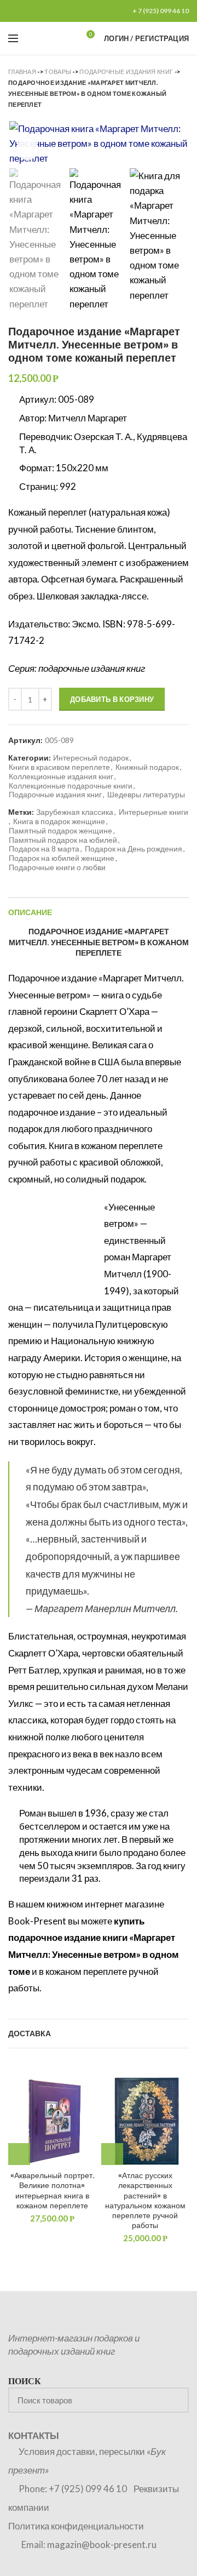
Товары (58, 72)
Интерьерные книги (153, 812)
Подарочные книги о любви (57, 867)
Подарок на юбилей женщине (62, 858)
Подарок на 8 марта (44, 849)
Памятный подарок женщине (60, 831)
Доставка (30, 2034)
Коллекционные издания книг (61, 776)
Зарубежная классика (75, 812)
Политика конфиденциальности (76, 2526)
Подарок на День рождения (134, 849)
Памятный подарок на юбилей (63, 840)
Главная (22, 72)
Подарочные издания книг (126, 72)
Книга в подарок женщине (59, 821)
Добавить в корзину (112, 699)
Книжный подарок (147, 767)
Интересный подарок (91, 758)
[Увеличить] (27, 149)
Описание (30, 912)
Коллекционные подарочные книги (71, 786)
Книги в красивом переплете (59, 767)
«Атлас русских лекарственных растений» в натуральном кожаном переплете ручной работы (145, 2200)
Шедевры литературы (146, 795)
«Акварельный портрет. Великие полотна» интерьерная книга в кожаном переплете (52, 2191)
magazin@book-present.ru (102, 2544)
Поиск (174, 2400)
